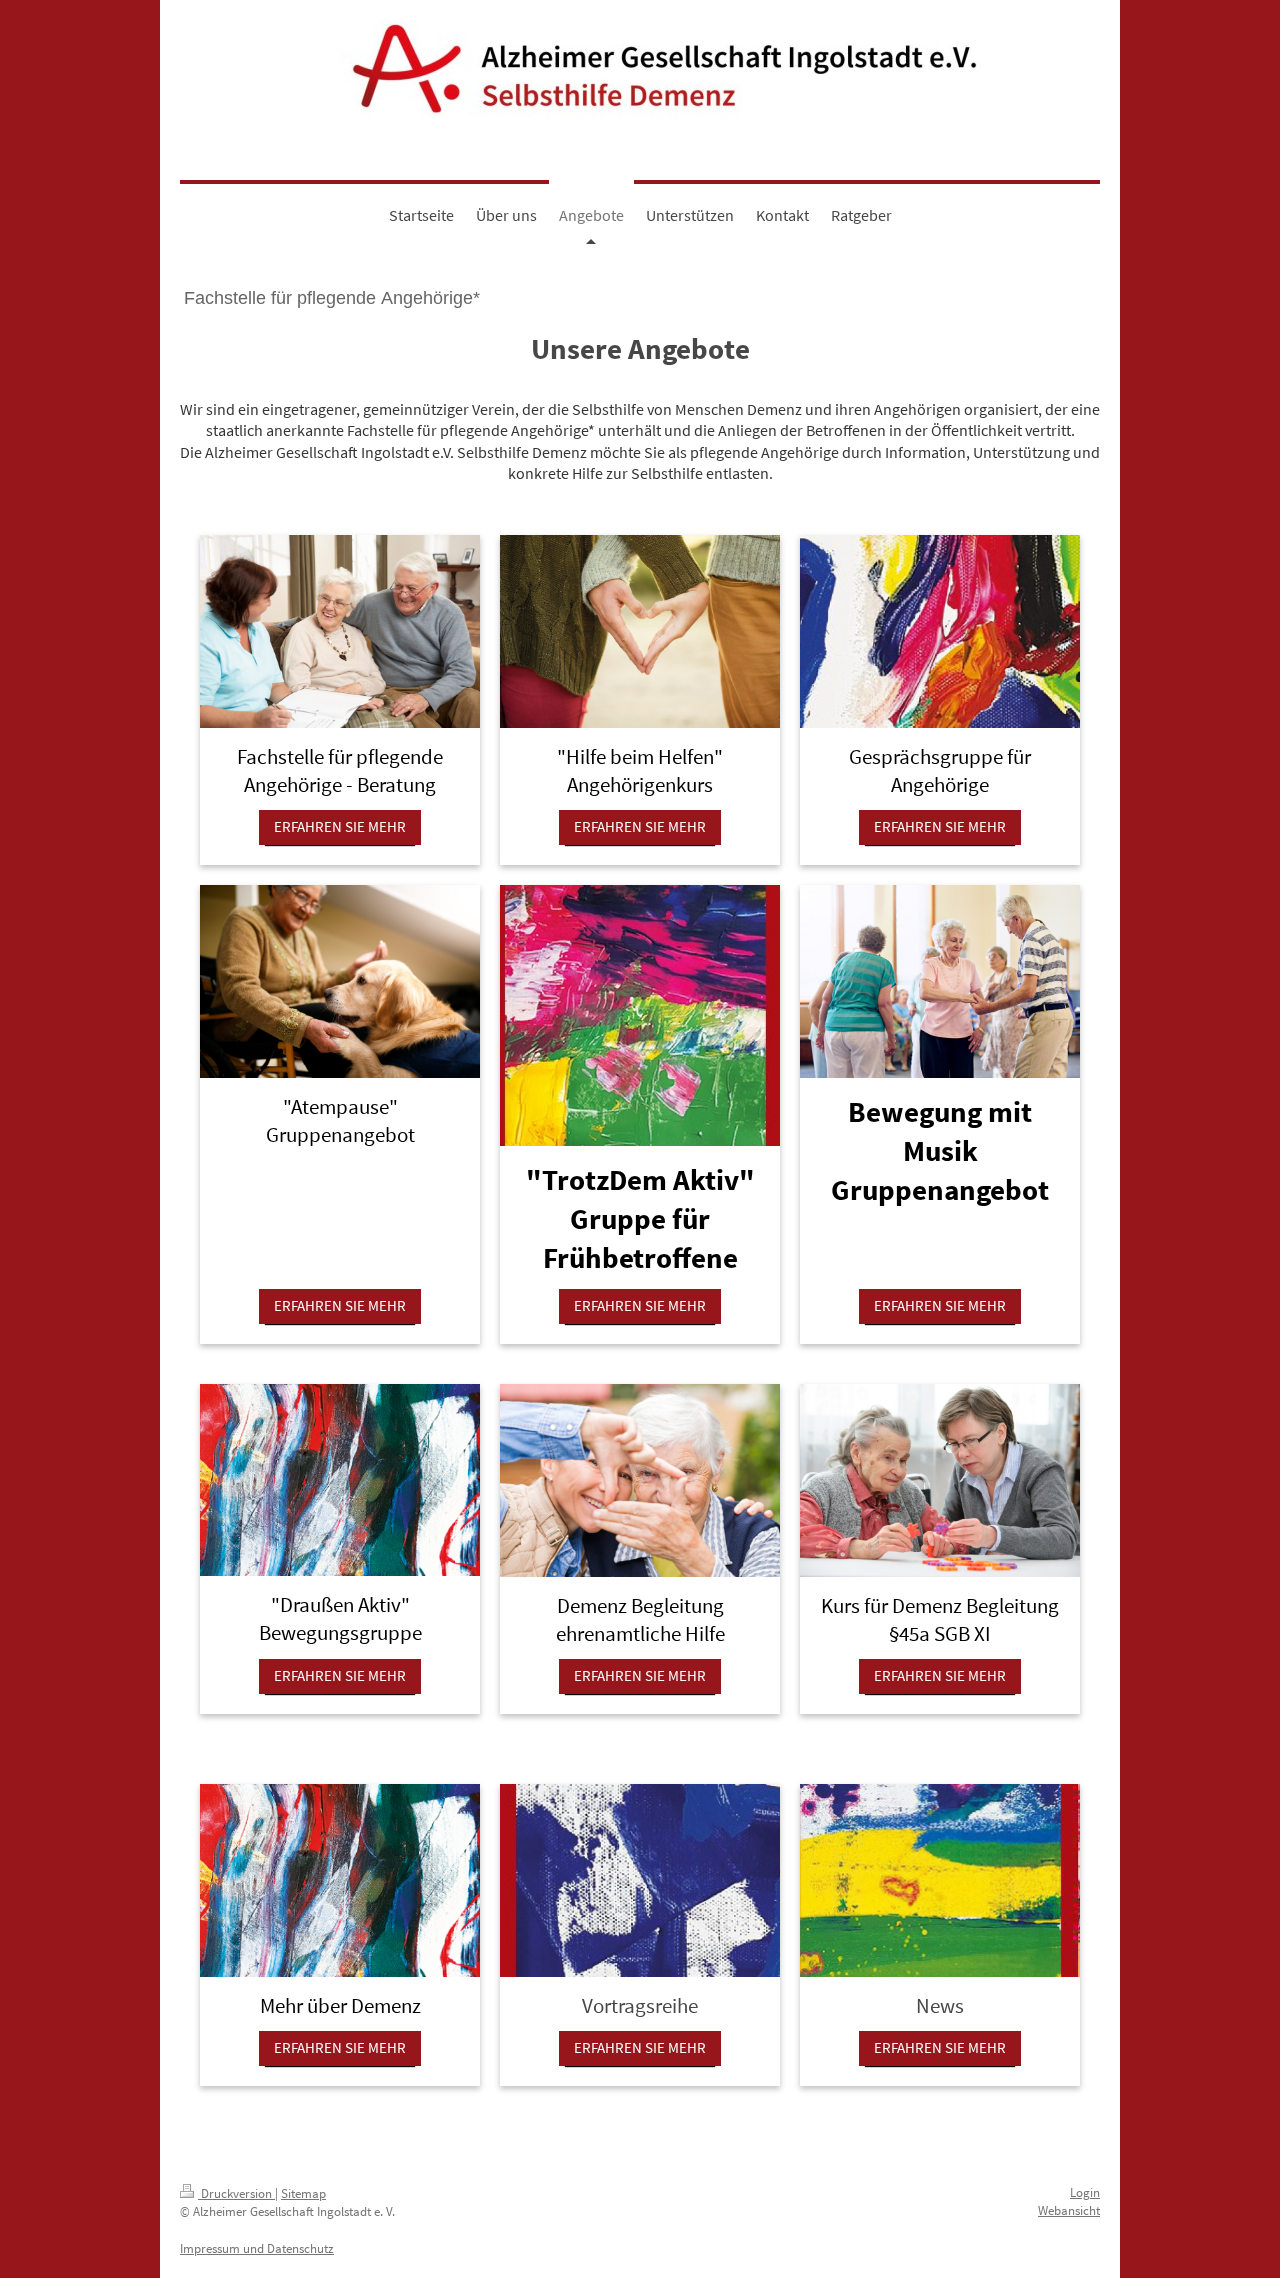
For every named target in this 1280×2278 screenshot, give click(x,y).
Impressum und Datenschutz (257, 2248)
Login (1085, 2192)
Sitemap (303, 2193)
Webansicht (1069, 2210)
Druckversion (236, 2193)
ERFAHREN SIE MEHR (340, 826)
